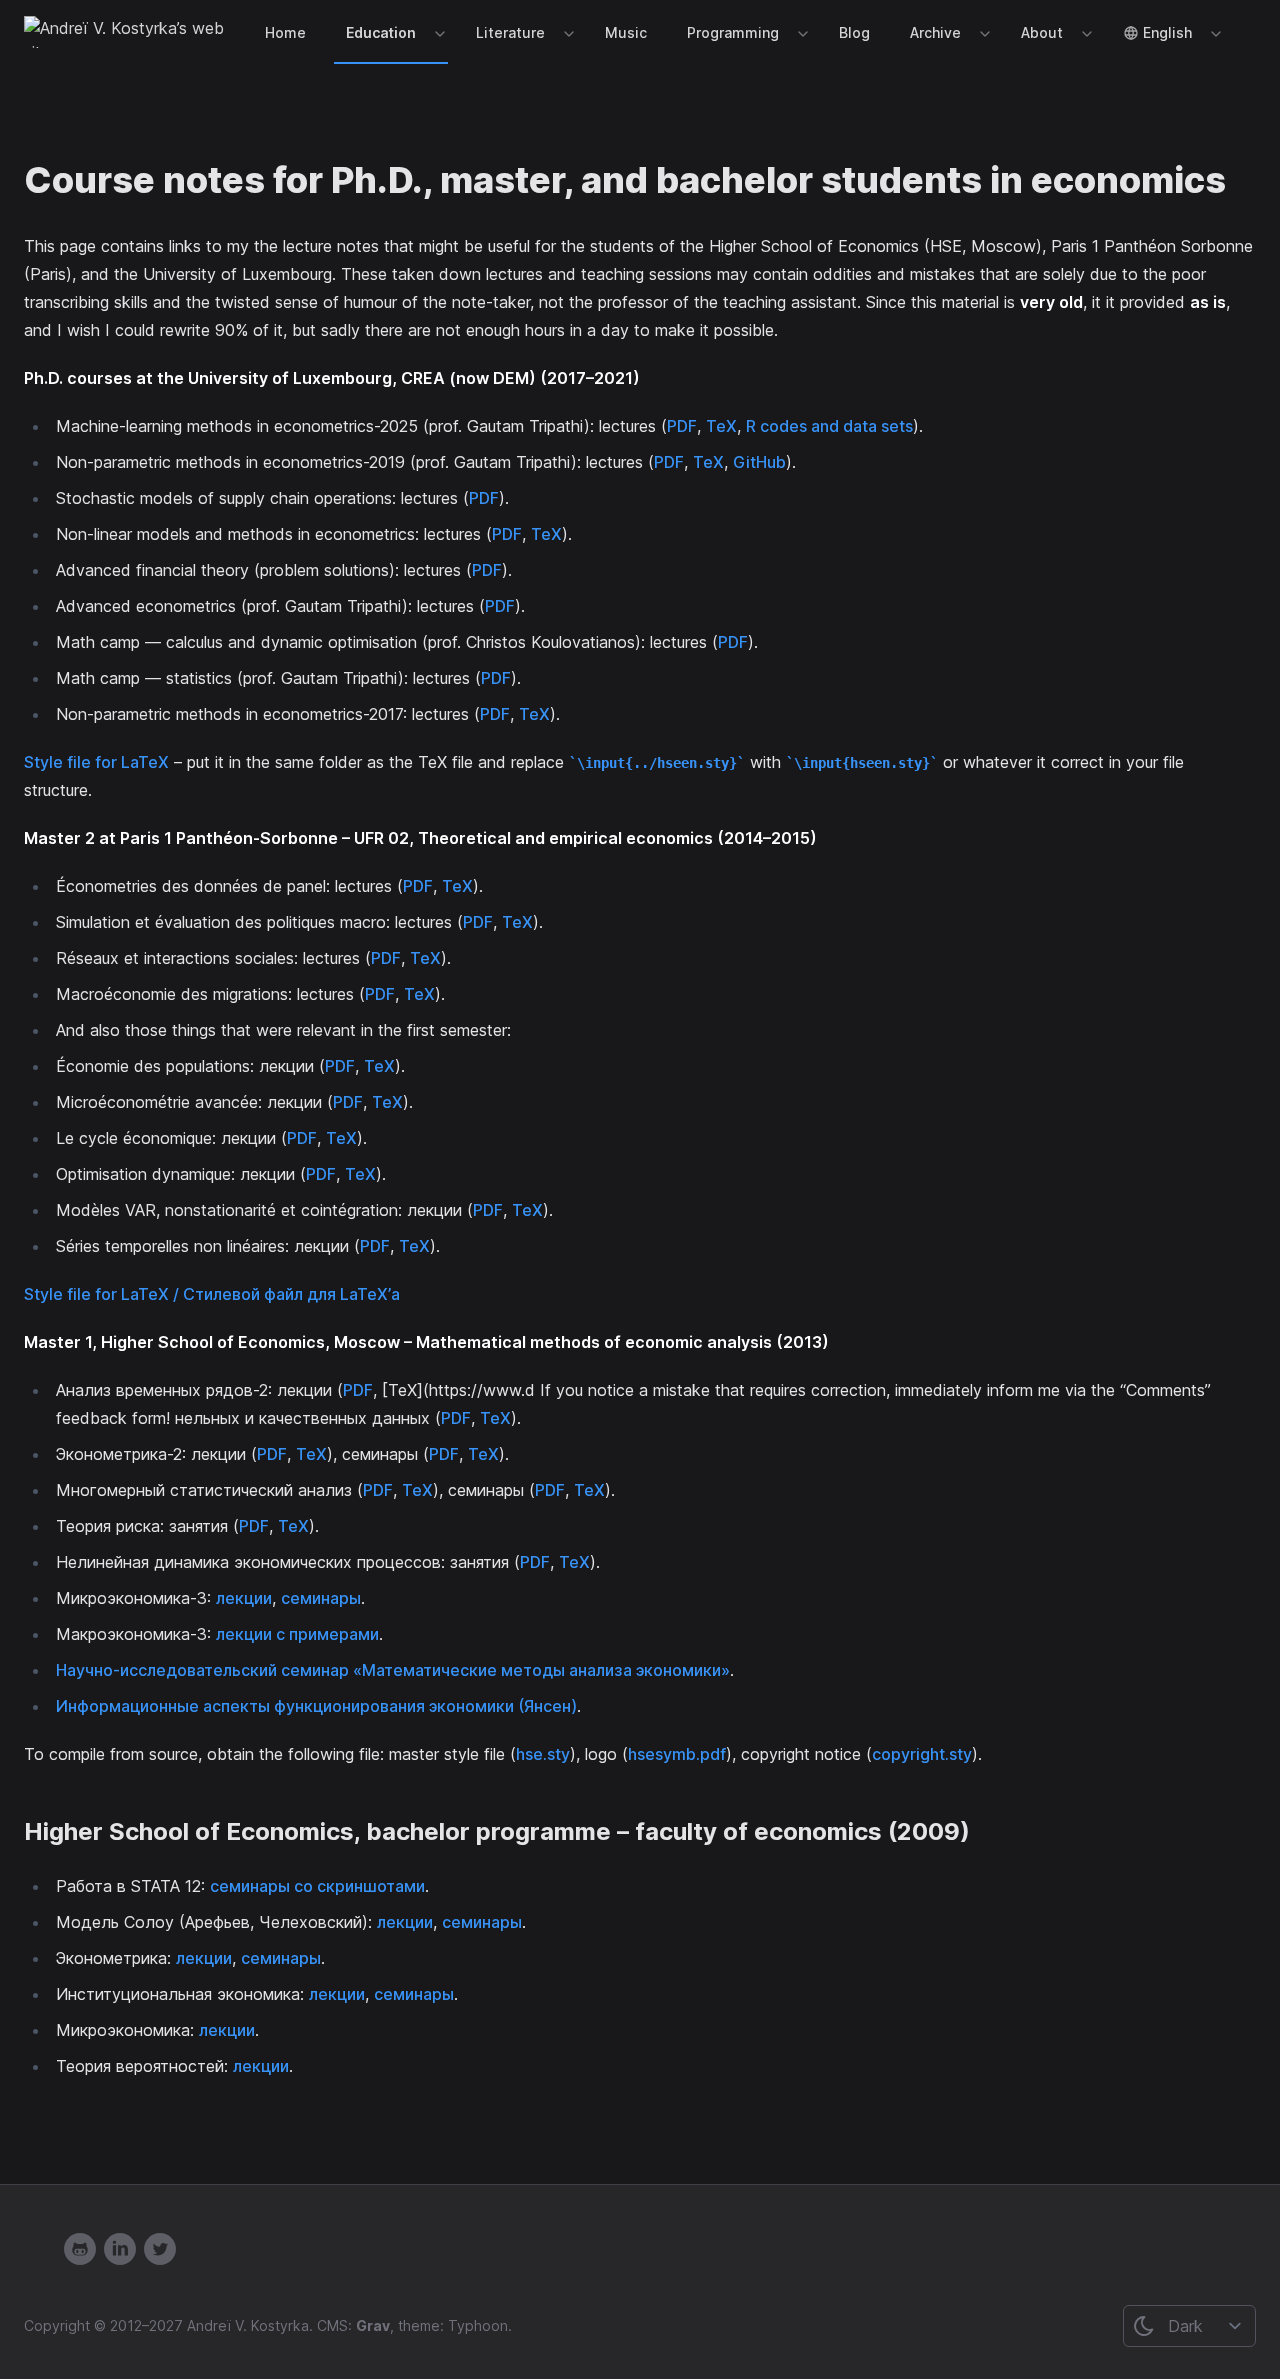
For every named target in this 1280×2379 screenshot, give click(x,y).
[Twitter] (120, 2249)
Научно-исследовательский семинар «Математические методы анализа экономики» (393, 1670)
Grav (373, 2325)
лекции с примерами (297, 1634)
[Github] (80, 2249)
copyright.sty (922, 1754)
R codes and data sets (829, 426)
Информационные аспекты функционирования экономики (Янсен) (316, 1706)
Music (626, 32)
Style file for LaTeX (96, 762)
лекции (244, 1598)
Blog (854, 32)
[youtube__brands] (40, 2248)
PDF (682, 426)
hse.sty (543, 1754)
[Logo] (130, 32)
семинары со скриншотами (317, 1886)
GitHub (759, 462)
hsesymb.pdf (677, 1754)
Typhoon (478, 2325)
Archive (935, 32)
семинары (321, 1598)
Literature (510, 32)
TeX (721, 426)
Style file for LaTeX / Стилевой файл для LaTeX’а (212, 1294)
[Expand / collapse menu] (438, 33)
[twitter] (160, 2249)
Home (285, 32)
